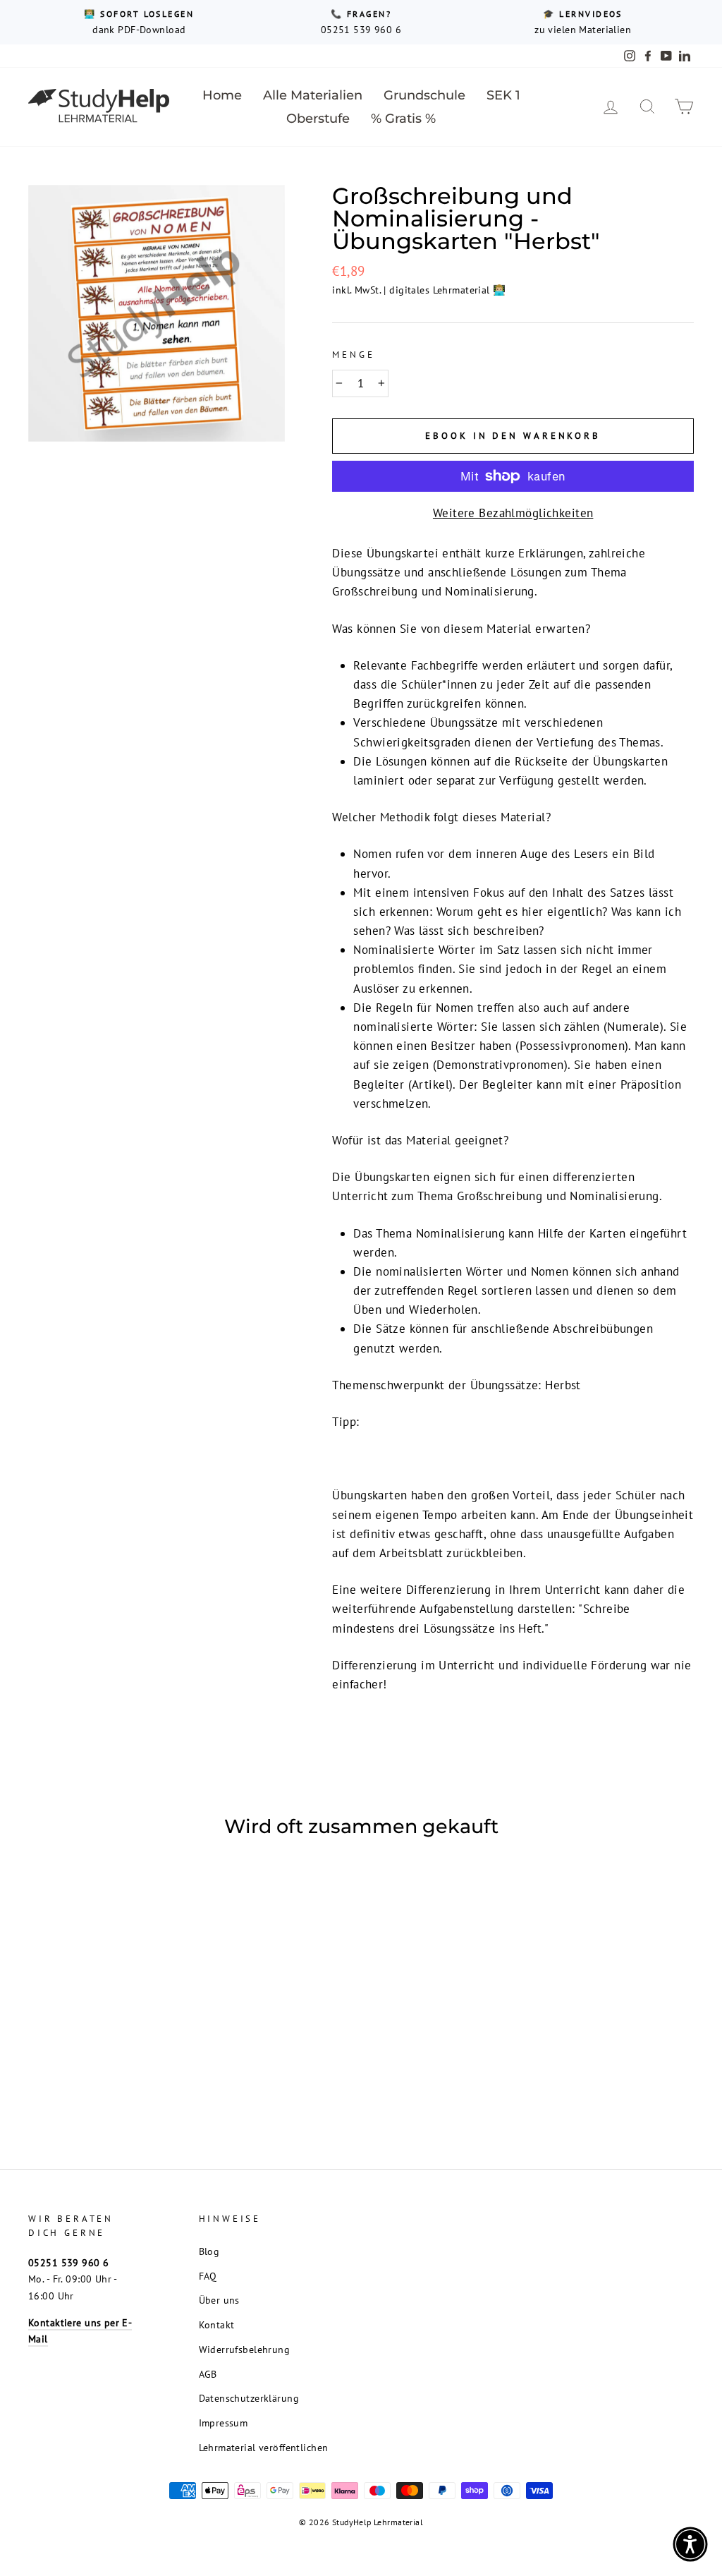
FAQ (208, 2276)
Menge (353, 355)
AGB (208, 2374)
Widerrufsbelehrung (245, 2349)
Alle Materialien (313, 95)
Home (222, 95)
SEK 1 (503, 95)
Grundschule (424, 95)
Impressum (224, 2423)
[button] (690, 2544)
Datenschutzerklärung (249, 2398)
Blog (209, 2251)
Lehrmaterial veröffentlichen (264, 2447)
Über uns (219, 2300)
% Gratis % (403, 119)
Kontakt (217, 2324)
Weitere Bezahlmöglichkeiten (513, 513)
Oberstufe (318, 119)
